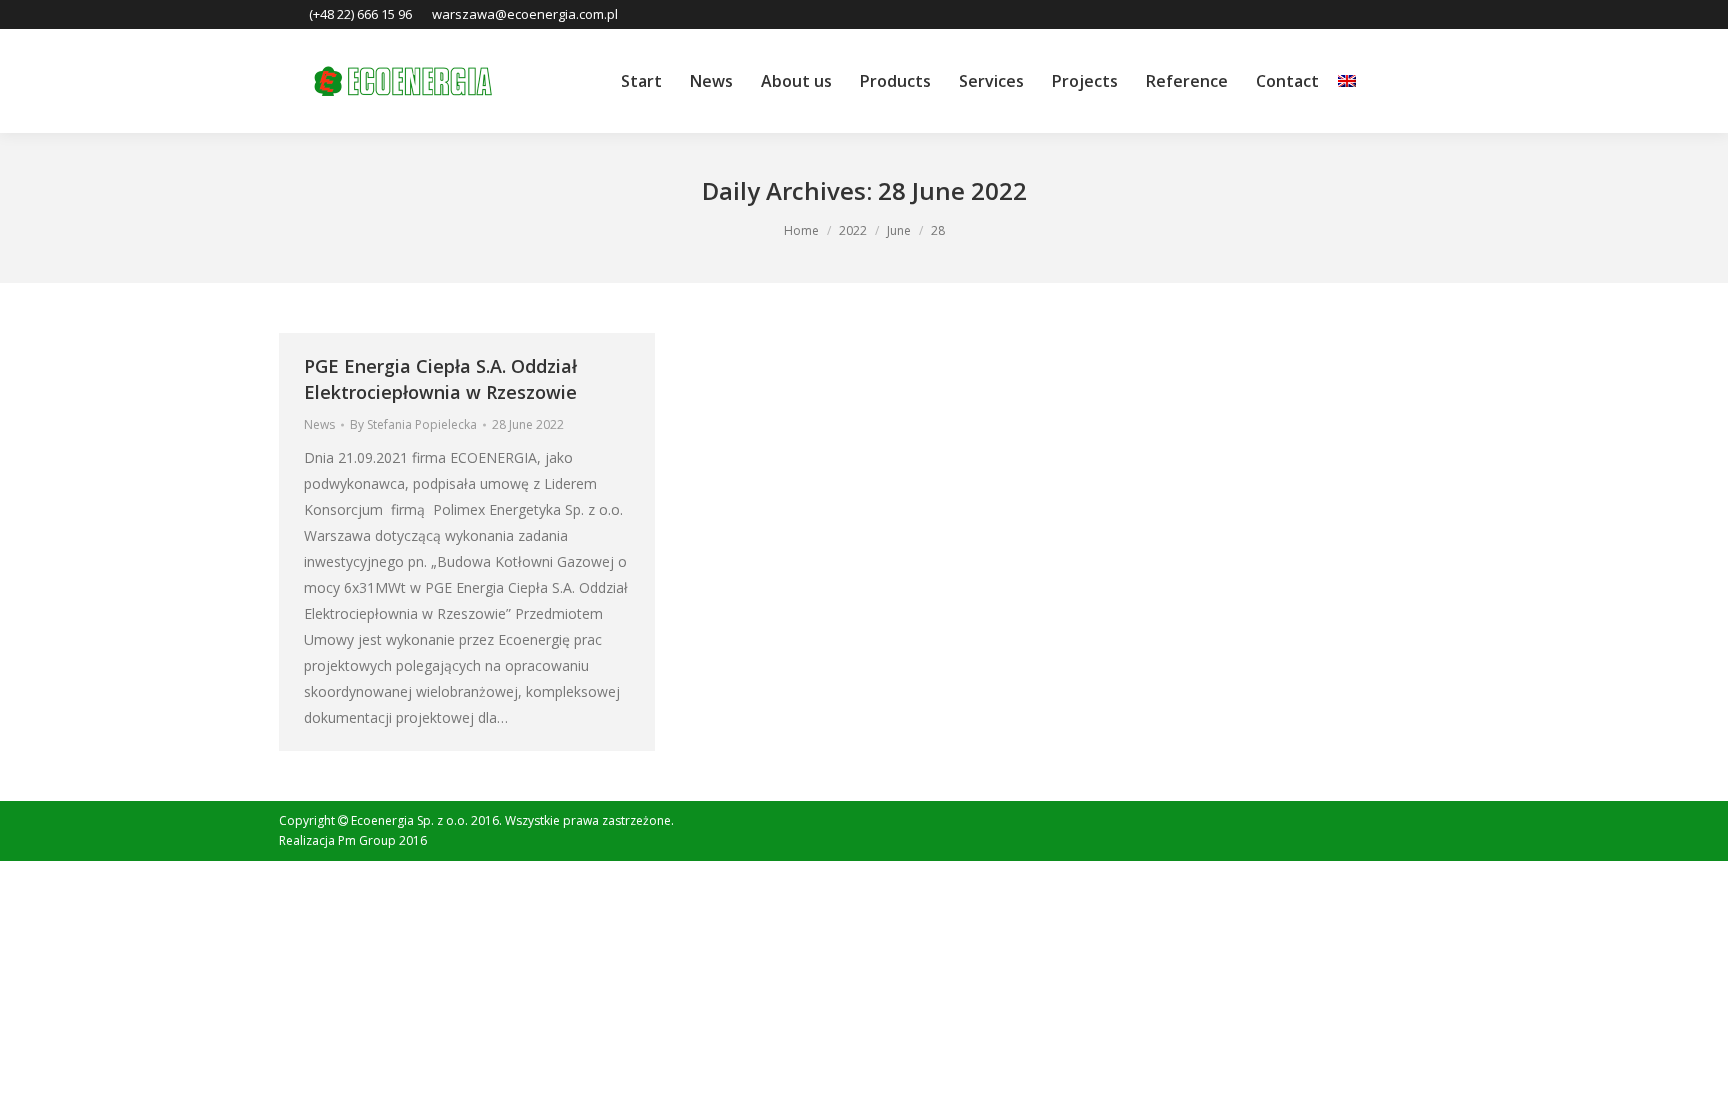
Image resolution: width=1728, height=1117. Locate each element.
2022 (853, 230)
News (319, 424)
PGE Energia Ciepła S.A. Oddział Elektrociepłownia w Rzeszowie (440, 379)
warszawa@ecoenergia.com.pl (525, 14)
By (413, 424)
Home (801, 230)
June (899, 230)
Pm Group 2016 (382, 840)
